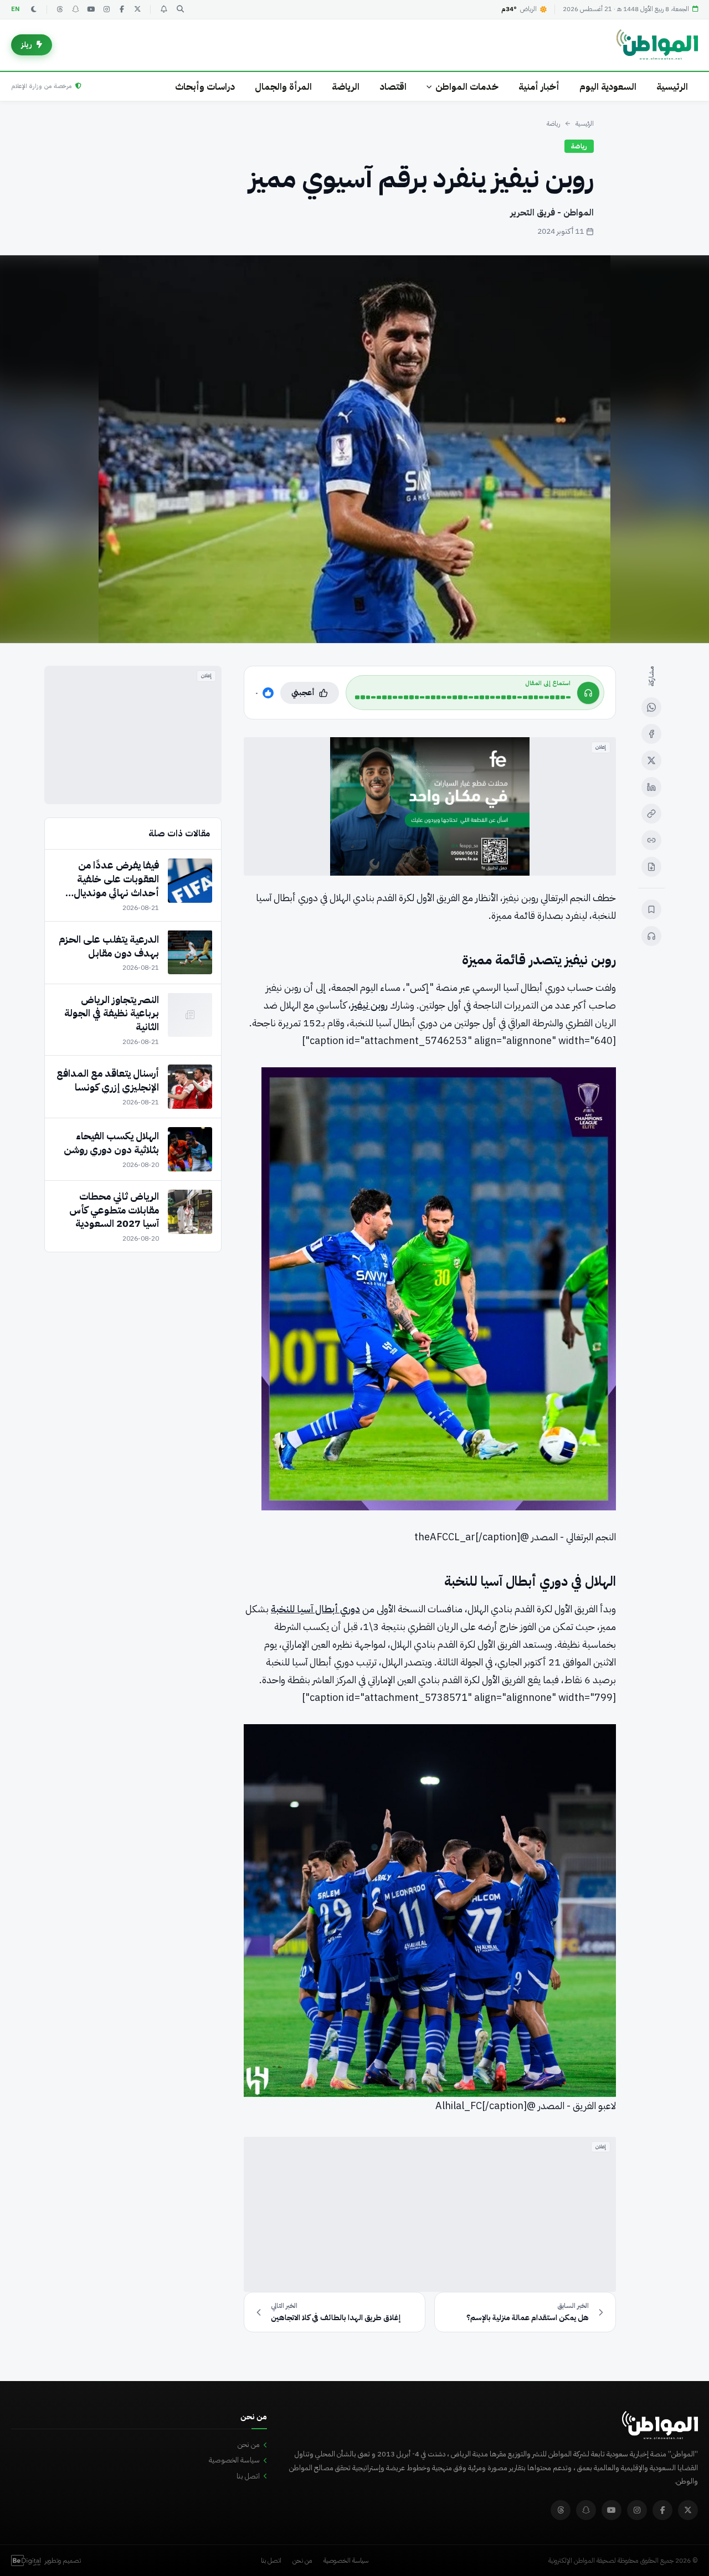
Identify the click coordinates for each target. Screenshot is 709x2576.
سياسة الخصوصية (234, 2460)
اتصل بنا (248, 2476)
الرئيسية (672, 87)
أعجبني (303, 693)
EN (16, 9)
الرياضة (346, 87)
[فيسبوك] (122, 9)
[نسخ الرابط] (651, 814)
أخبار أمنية (539, 87)
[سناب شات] (75, 9)
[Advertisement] (430, 2214)
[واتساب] (651, 707)
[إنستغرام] (106, 9)
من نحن (249, 2444)
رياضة (553, 124)
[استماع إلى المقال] (651, 936)
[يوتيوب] (91, 9)
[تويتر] (137, 9)
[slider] (463, 697)
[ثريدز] (60, 9)
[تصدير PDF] (651, 867)
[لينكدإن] (651, 787)
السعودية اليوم (608, 87)
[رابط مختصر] (651, 840)
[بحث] (180, 9)
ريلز (27, 45)
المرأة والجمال (283, 87)
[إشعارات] (163, 9)
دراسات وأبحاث (205, 87)
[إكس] (651, 760)
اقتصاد (393, 87)
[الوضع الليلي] (34, 9)
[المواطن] (657, 45)
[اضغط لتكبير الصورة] (354, 449)
